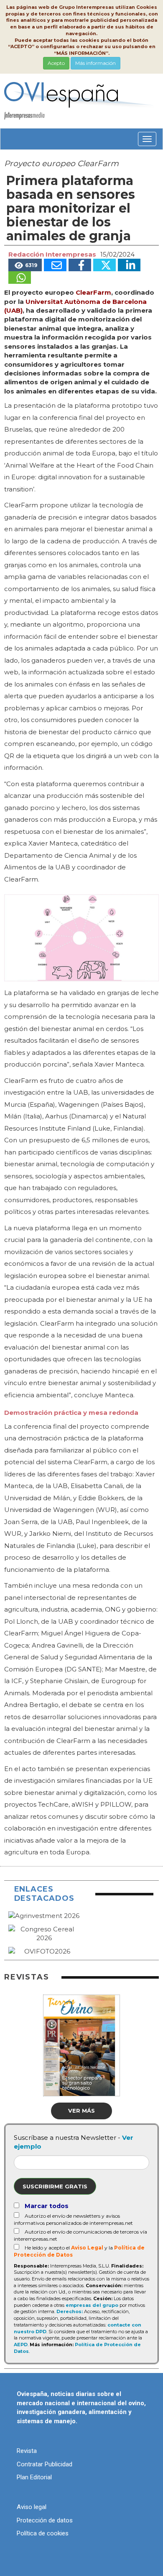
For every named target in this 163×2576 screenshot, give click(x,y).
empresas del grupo (92, 2305)
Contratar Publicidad (45, 2464)
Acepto (56, 63)
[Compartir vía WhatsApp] (20, 278)
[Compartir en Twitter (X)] (104, 265)
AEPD (21, 2345)
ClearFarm (93, 292)
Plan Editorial (34, 2477)
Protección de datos (45, 2520)
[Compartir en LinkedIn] (129, 265)
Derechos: (70, 2311)
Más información (96, 63)
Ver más (81, 2111)
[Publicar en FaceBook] (80, 265)
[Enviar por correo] (55, 265)
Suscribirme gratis (55, 2186)
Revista (27, 2451)
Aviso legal (32, 2507)
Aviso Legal (87, 2248)
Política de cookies (43, 2533)
